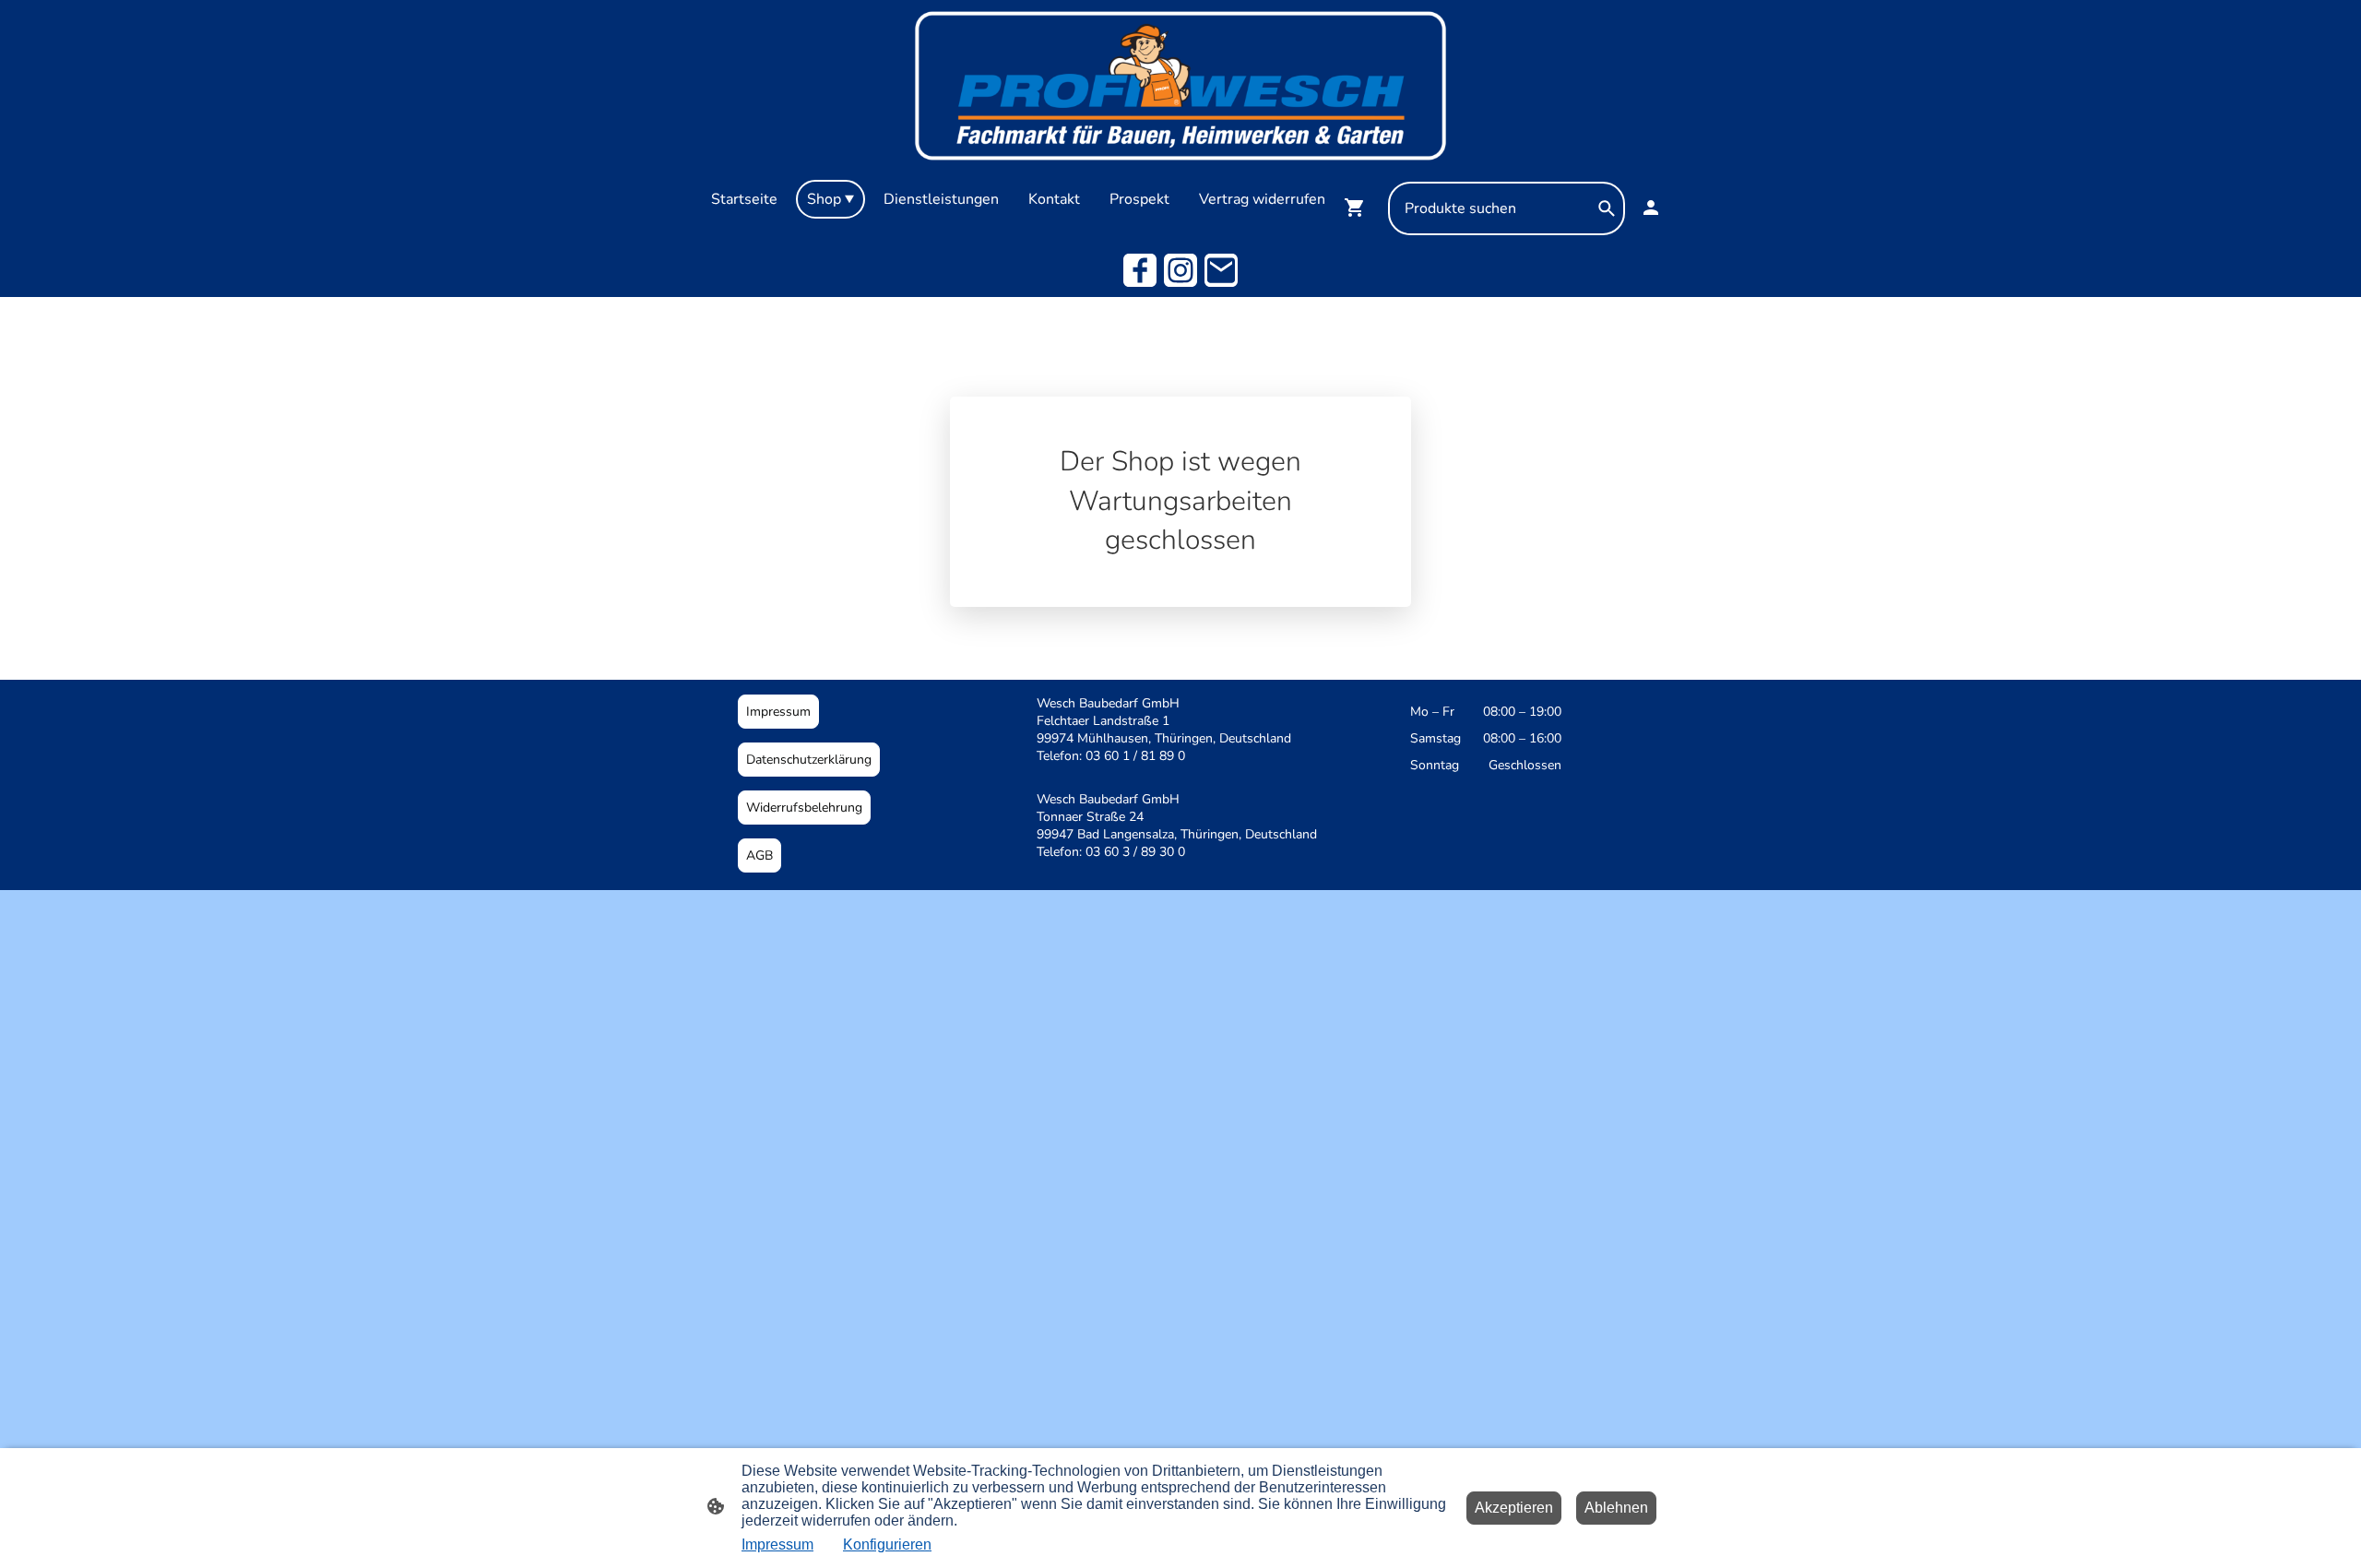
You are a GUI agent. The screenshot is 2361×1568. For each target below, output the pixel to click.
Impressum (778, 712)
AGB (759, 855)
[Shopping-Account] (1651, 208)
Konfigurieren (887, 1544)
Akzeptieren (1514, 1508)
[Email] (1221, 270)
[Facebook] (1140, 270)
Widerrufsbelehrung (804, 808)
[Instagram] (1180, 270)
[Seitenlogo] (1180, 86)
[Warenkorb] (1358, 208)
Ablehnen (1616, 1508)
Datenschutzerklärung (809, 760)
